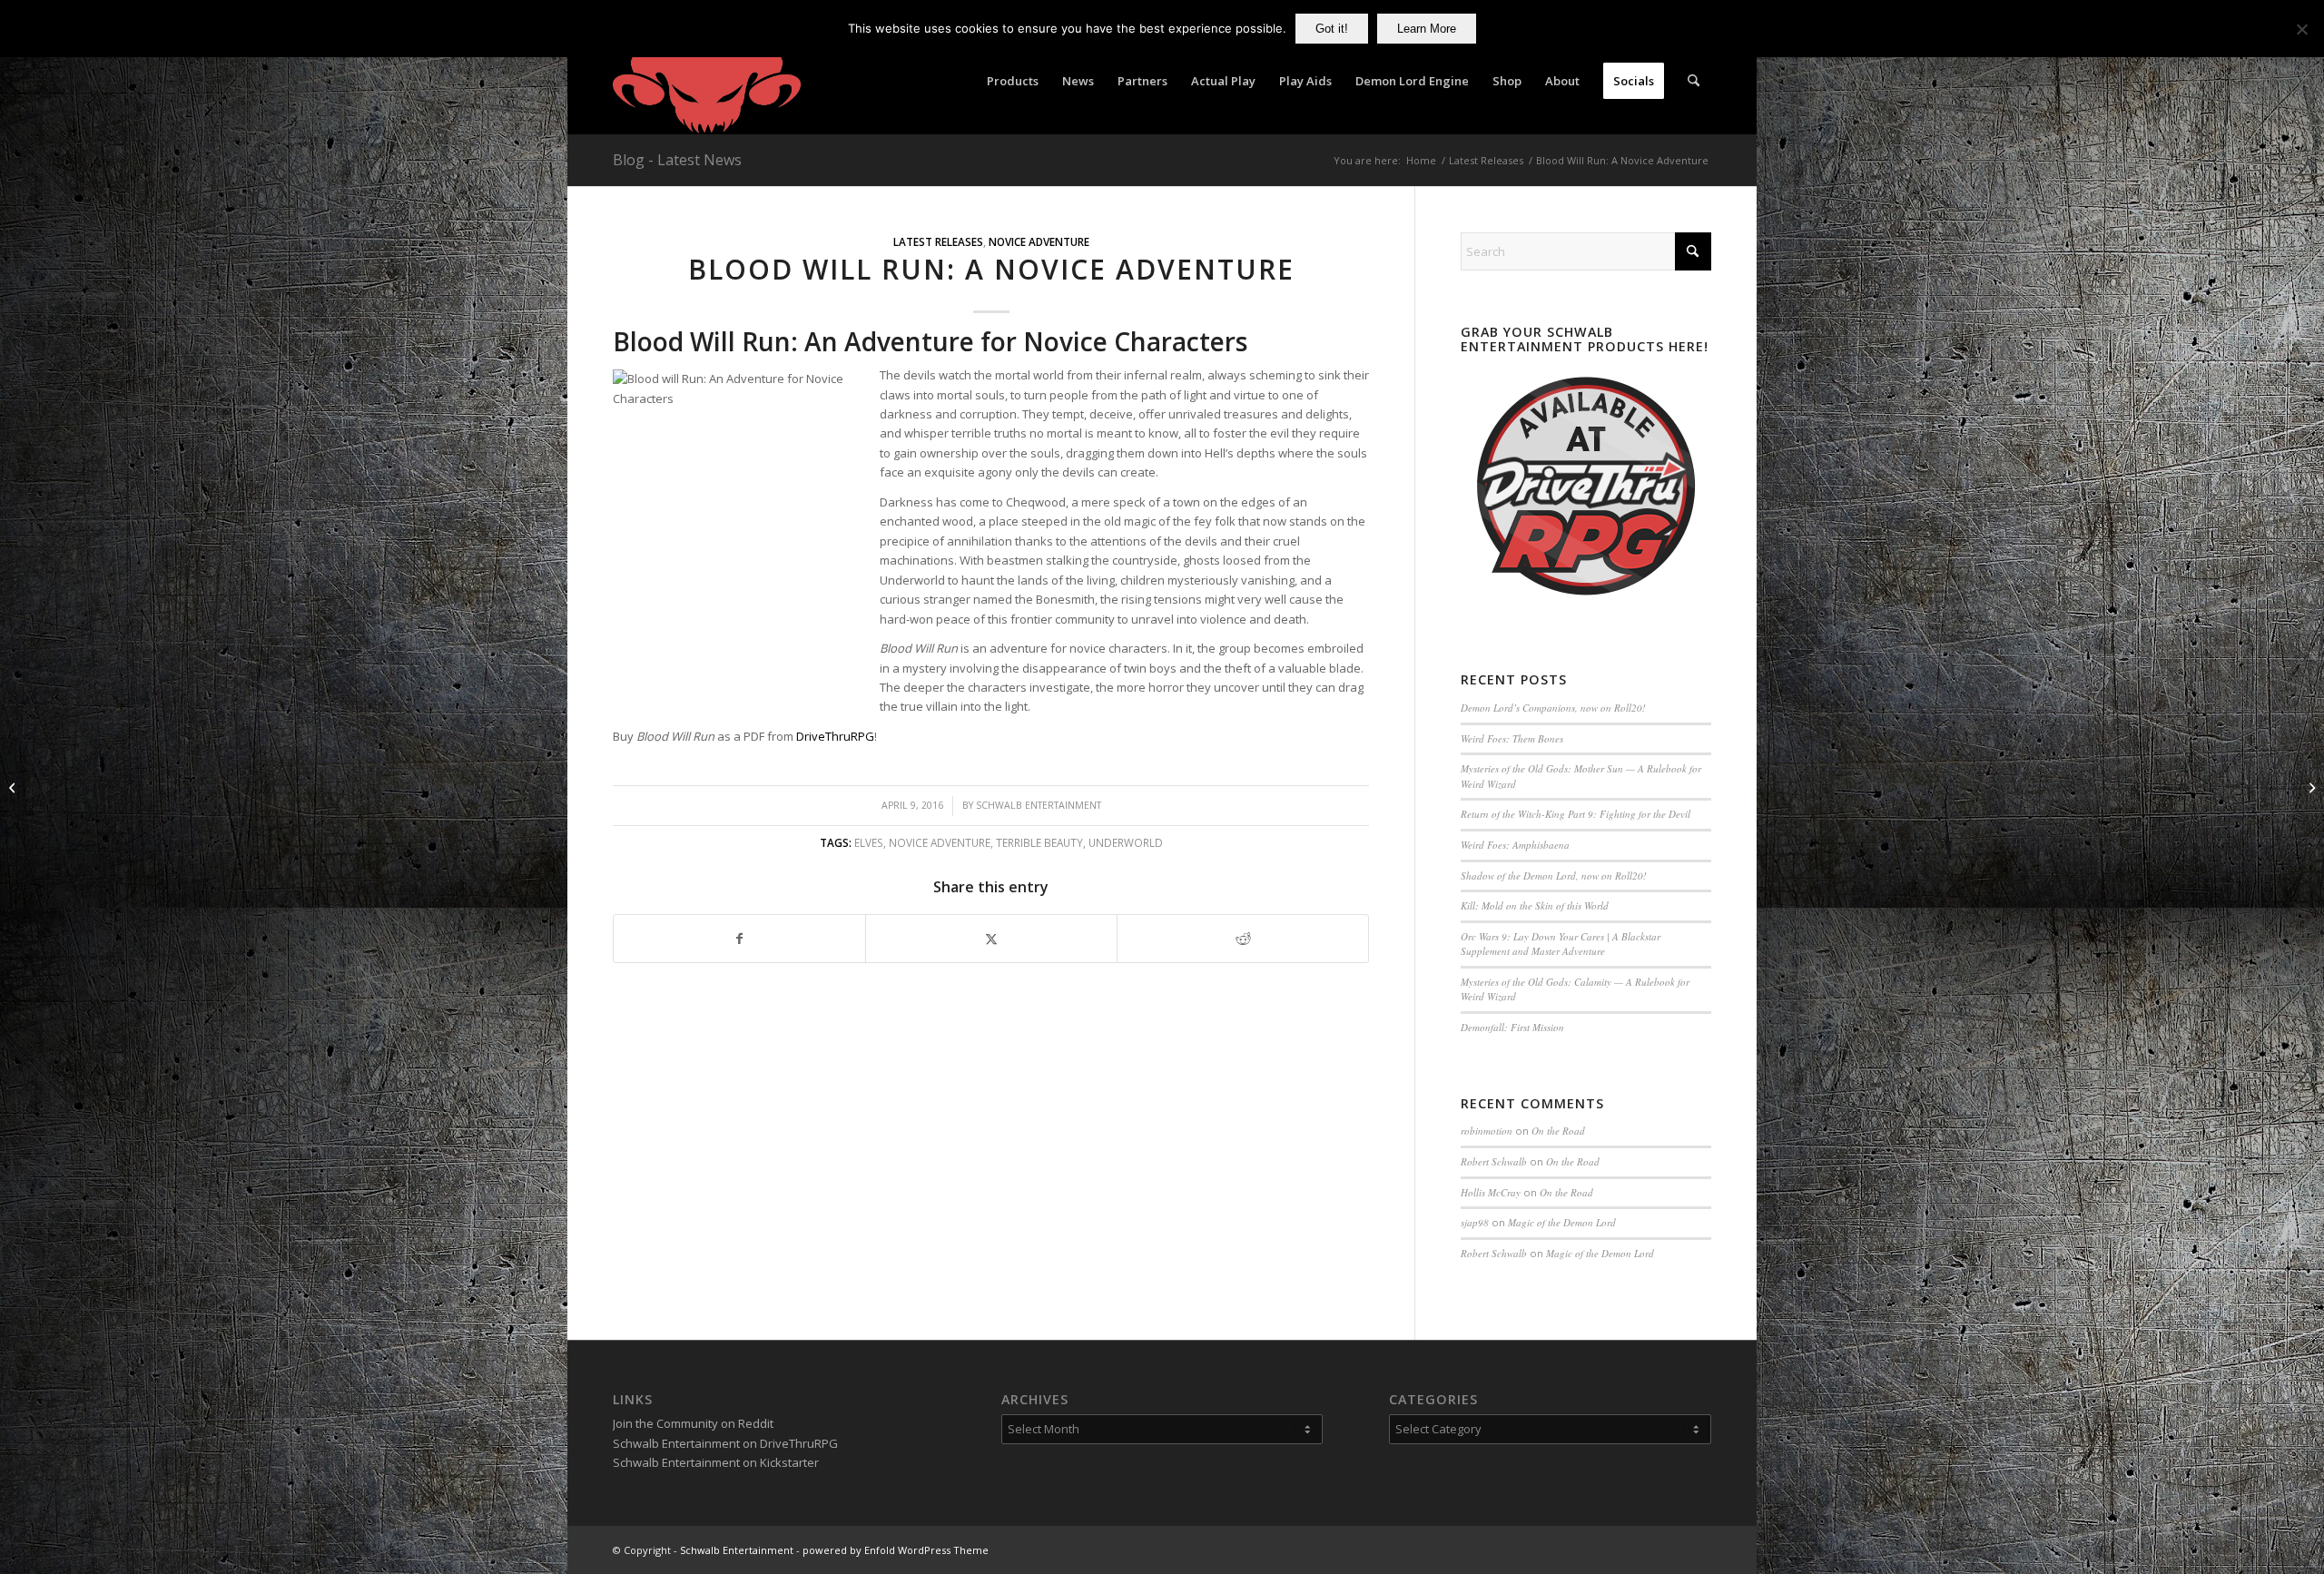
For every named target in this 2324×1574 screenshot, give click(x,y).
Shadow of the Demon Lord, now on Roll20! (1554, 876)
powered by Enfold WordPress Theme (896, 1550)
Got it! (1332, 29)
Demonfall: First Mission (1512, 1027)
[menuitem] (1013, 81)
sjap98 (1475, 1222)
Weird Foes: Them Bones (1512, 738)
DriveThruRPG (835, 736)
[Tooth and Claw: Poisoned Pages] (14, 787)
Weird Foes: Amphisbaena (1515, 845)
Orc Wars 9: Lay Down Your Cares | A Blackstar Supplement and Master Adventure (1561, 944)
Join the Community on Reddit (693, 1423)
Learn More (1427, 29)
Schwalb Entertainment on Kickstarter (716, 1462)
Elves (869, 842)
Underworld (1126, 842)
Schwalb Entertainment (1039, 805)
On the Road (1558, 1131)
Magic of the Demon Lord (1562, 1222)
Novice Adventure (1039, 241)
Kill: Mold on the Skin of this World (1535, 905)
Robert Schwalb (1494, 1161)
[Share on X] (991, 939)
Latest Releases (938, 241)
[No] (2301, 29)
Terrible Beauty (1039, 842)
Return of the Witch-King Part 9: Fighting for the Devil (1576, 814)
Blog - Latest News (677, 160)
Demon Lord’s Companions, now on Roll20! (1553, 708)
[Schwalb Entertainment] (707, 81)
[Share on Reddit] (1243, 939)
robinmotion (1487, 1131)
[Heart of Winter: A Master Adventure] (2310, 787)
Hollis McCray (1491, 1192)
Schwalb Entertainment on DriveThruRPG (725, 1443)
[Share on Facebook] (739, 939)
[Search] (1694, 81)
